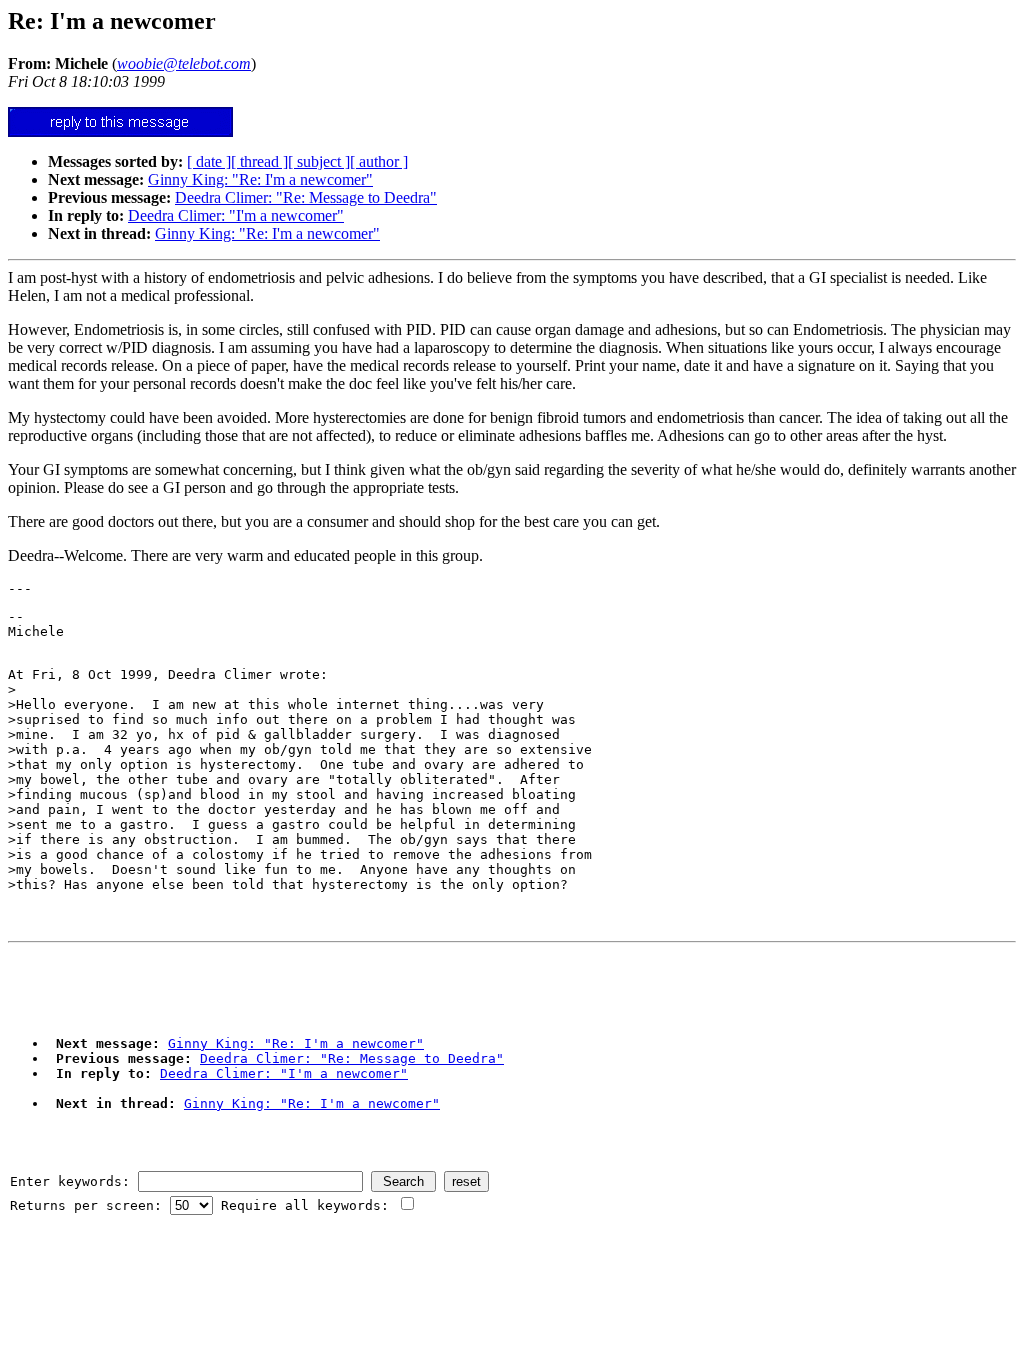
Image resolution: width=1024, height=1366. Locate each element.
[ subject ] (319, 161)
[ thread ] (259, 161)
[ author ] (379, 161)
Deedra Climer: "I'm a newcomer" (236, 215)
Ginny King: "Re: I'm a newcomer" (260, 179)
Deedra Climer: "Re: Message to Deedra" (306, 197)
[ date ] (209, 161)
